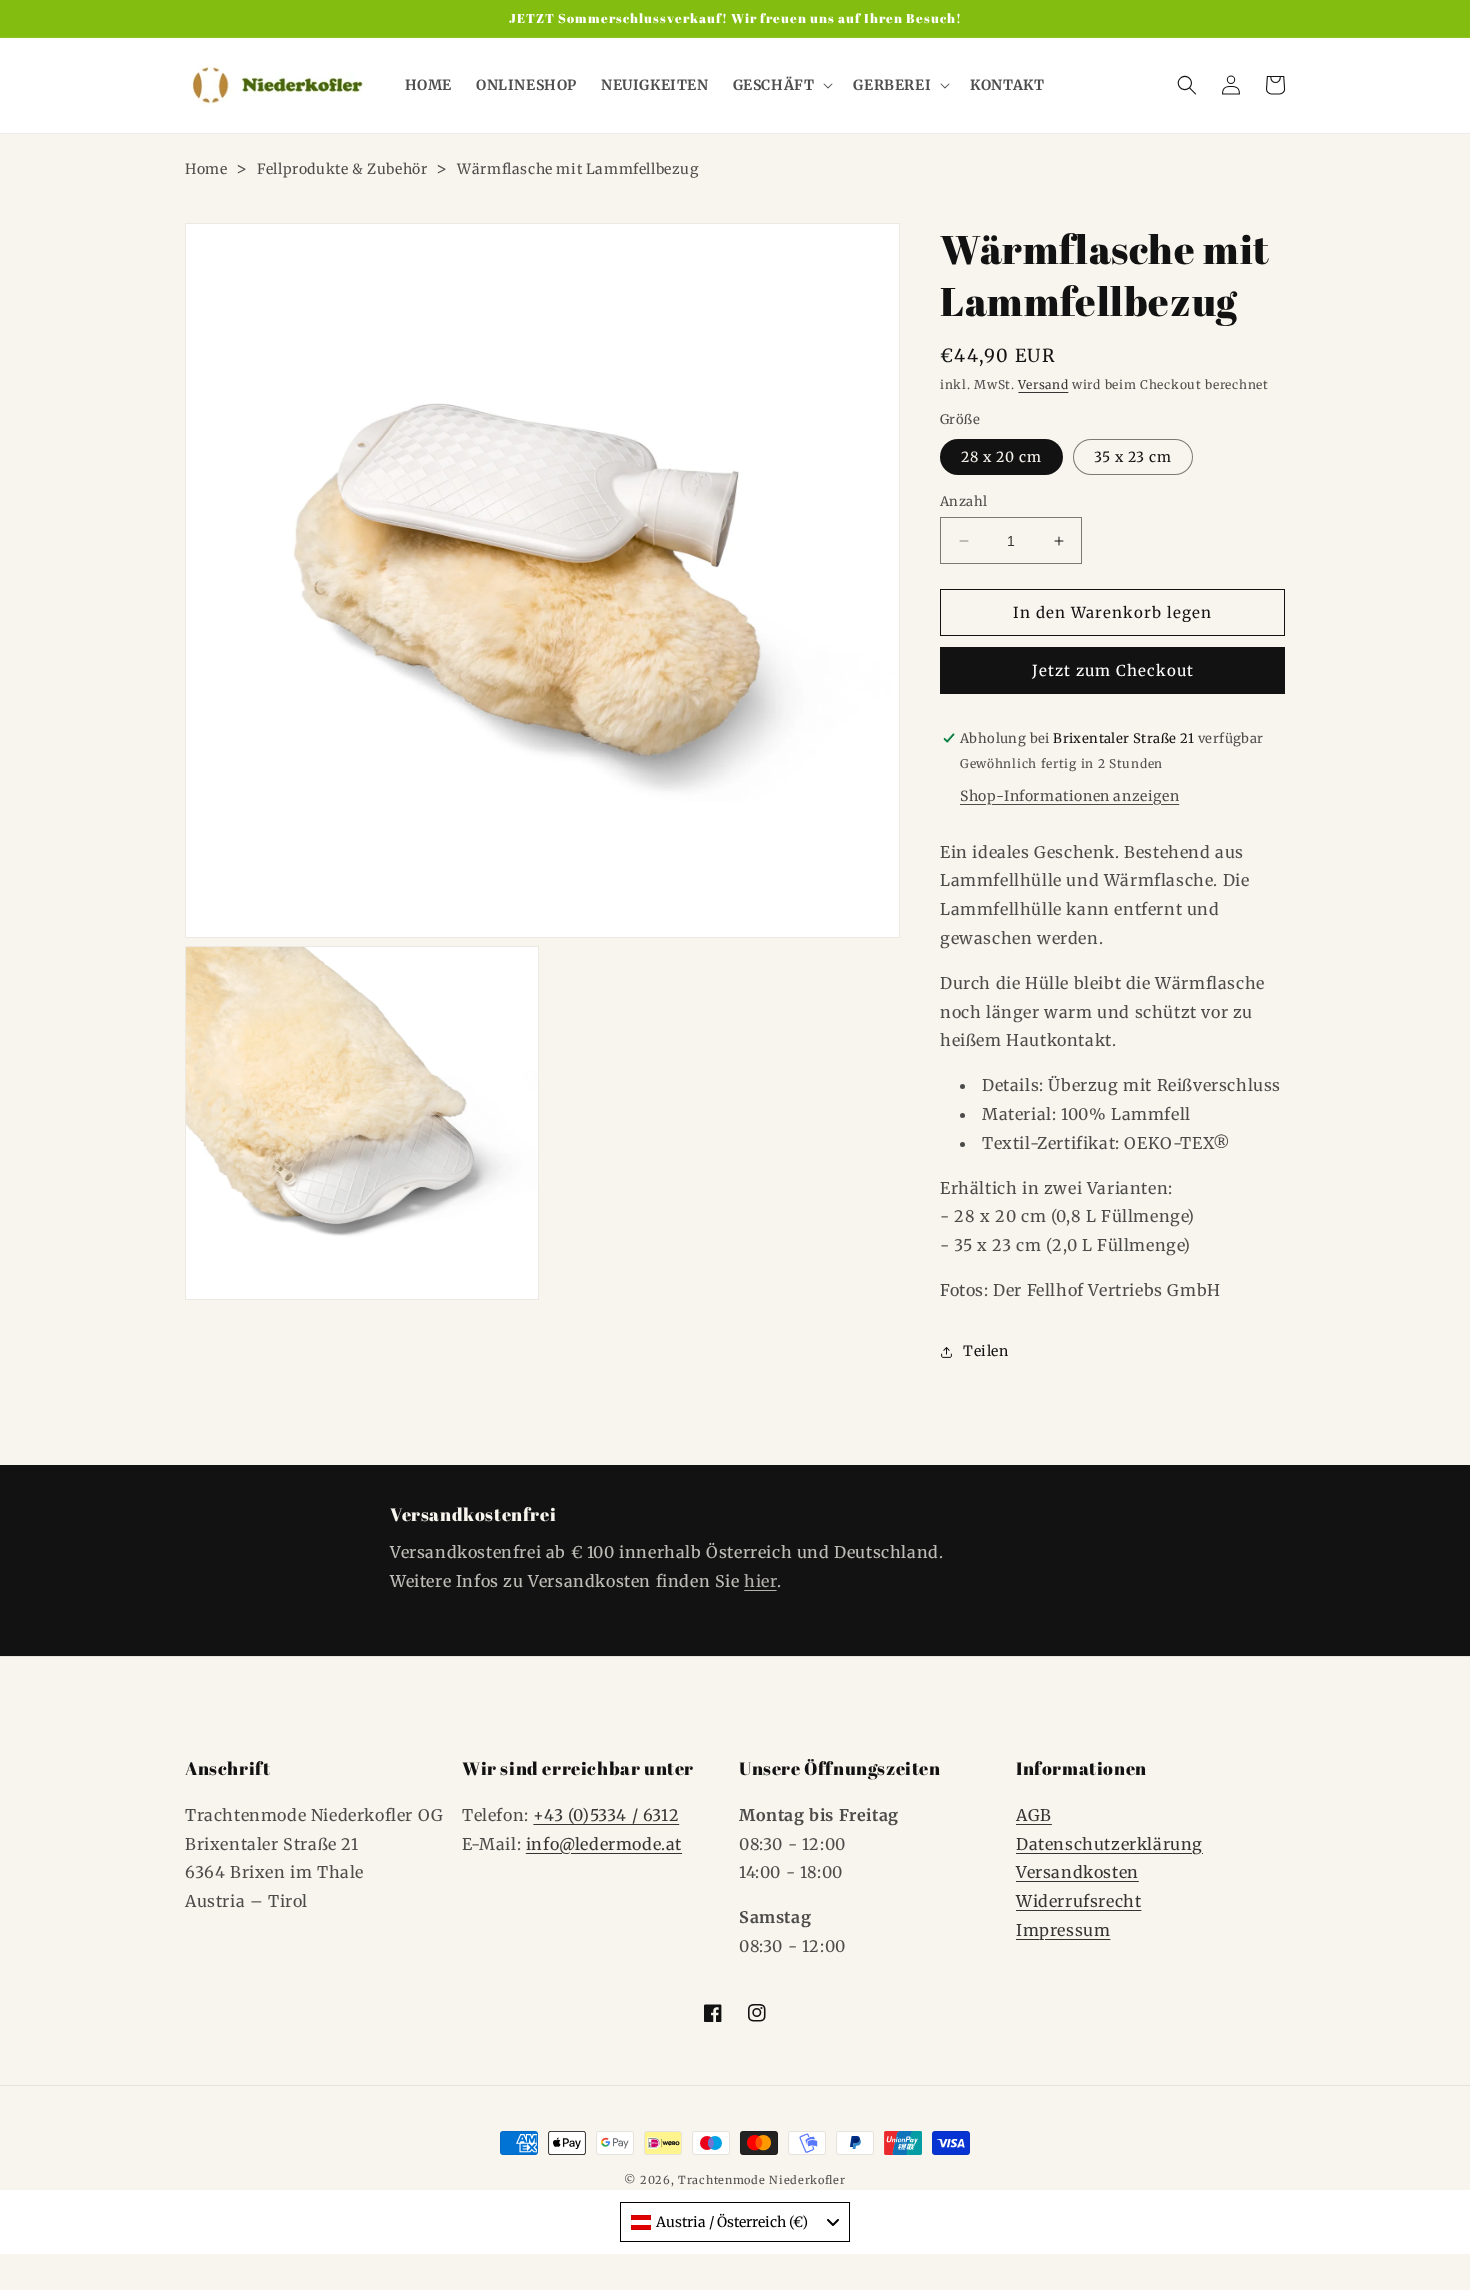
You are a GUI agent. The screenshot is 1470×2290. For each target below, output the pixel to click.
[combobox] (735, 2222)
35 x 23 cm (1133, 457)
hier (760, 1581)
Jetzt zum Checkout (1113, 670)
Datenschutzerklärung (1109, 1844)
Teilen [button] (986, 1351)
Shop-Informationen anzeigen (1069, 796)
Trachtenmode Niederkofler (762, 2180)
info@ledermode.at (604, 1844)
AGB (1034, 1815)
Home (206, 169)
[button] (781, 85)
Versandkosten (1077, 1872)
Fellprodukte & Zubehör (342, 169)
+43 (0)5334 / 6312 (606, 1815)
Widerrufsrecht (1078, 1901)
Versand (1043, 384)
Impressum (1063, 1930)
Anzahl (963, 501)
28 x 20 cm (1001, 457)
